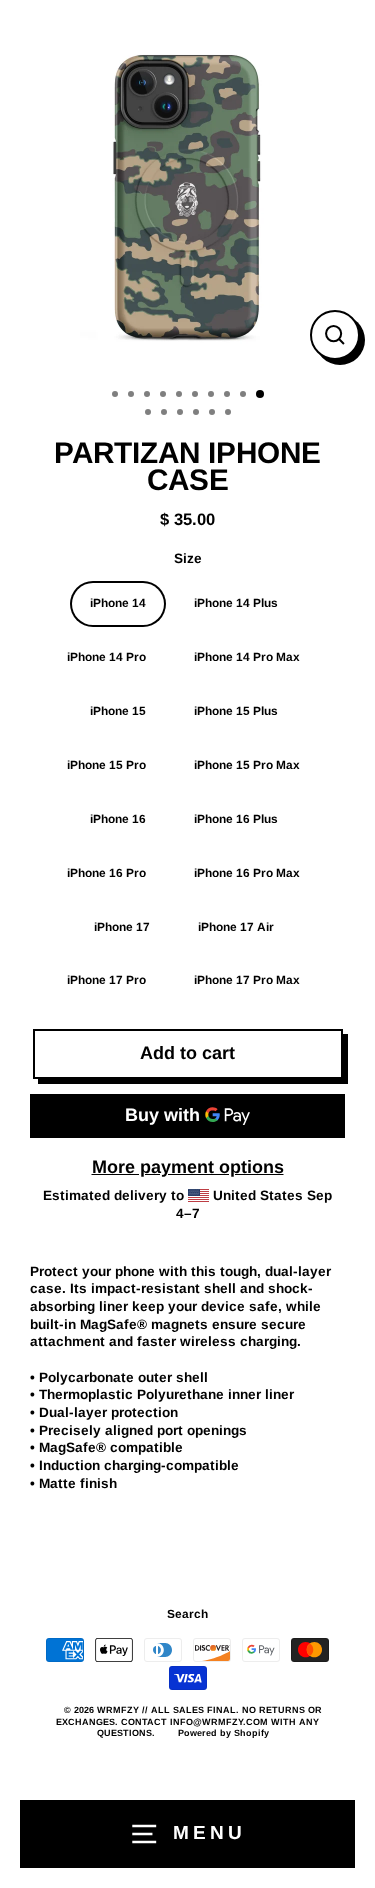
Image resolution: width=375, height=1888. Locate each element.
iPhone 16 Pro (106, 873)
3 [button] (149, 396)
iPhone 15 (118, 711)
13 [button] (182, 414)
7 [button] (213, 396)
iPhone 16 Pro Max (247, 873)
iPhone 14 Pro (106, 657)
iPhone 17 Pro (106, 980)
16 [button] (230, 414)
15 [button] (214, 414)
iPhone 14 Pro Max (247, 657)
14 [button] (198, 414)
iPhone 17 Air (236, 927)
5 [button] (181, 396)
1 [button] (117, 396)
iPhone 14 (118, 603)
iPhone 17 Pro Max (247, 980)
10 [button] (261, 395)
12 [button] (166, 414)
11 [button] (150, 414)
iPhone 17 (122, 927)
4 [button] (165, 396)
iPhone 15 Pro (106, 765)
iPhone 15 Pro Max (247, 765)
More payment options (188, 1167)
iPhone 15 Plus (236, 711)
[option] (187, 187)
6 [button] (197, 396)
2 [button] (133, 396)
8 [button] (229, 396)
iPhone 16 (118, 819)
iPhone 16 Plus (236, 819)
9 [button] (245, 396)
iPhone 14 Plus (236, 603)
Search (187, 1614)
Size (188, 558)
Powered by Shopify (223, 1733)
